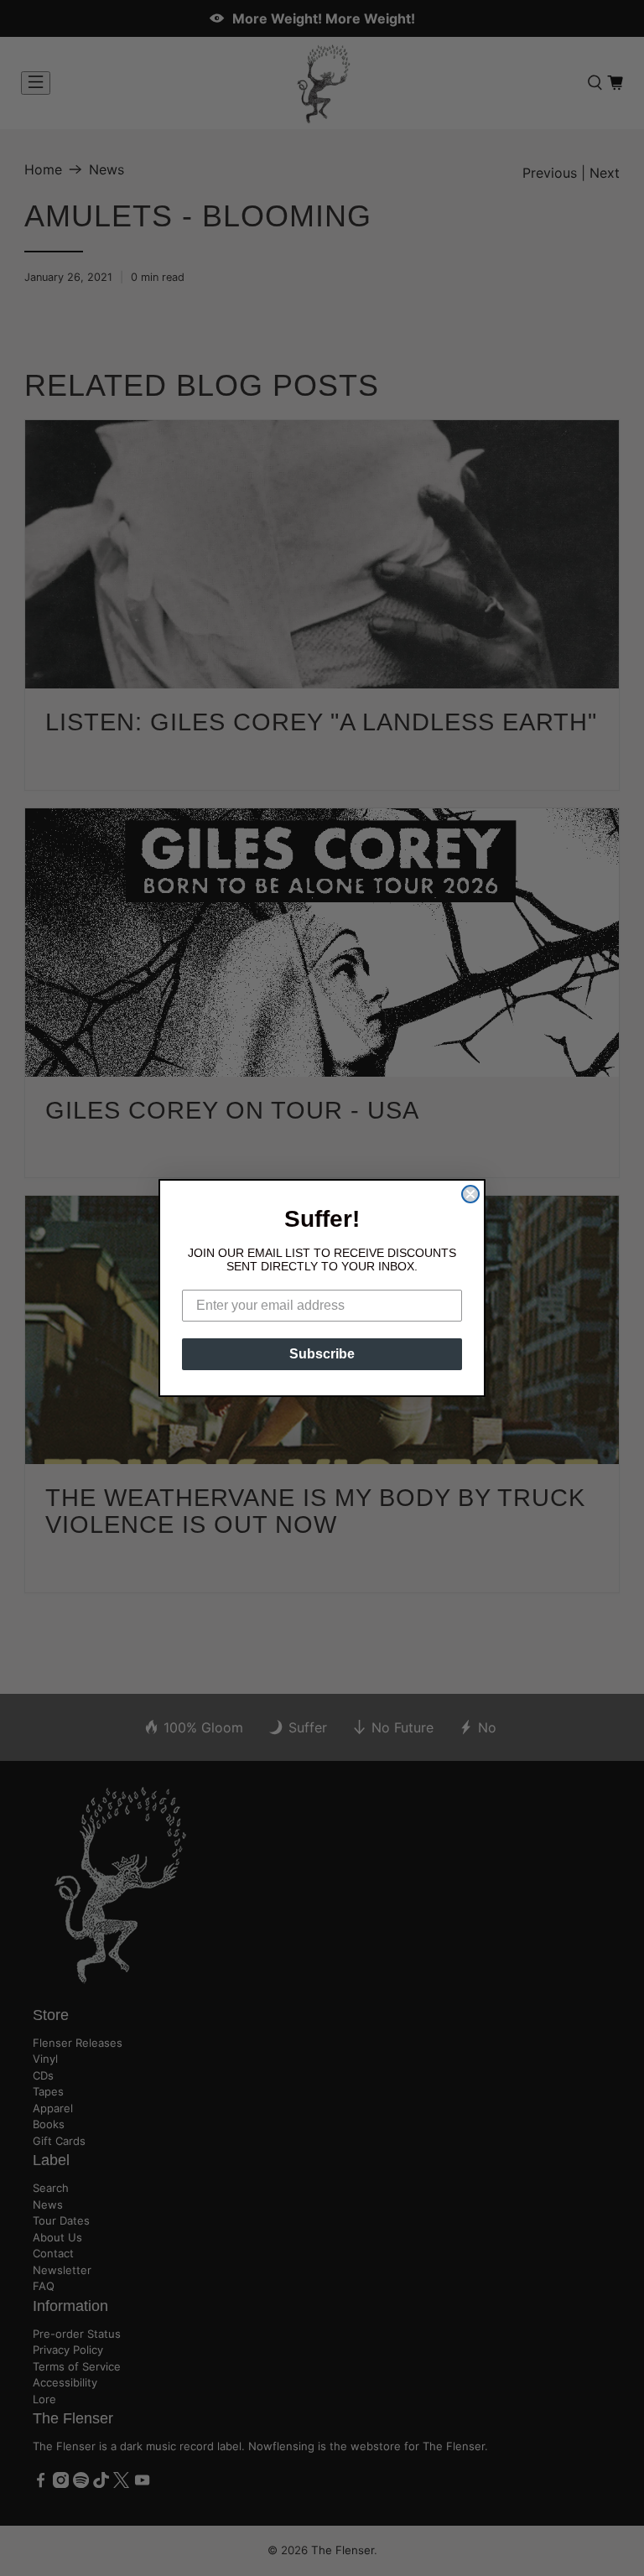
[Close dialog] (470, 1194)
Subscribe (322, 1354)
